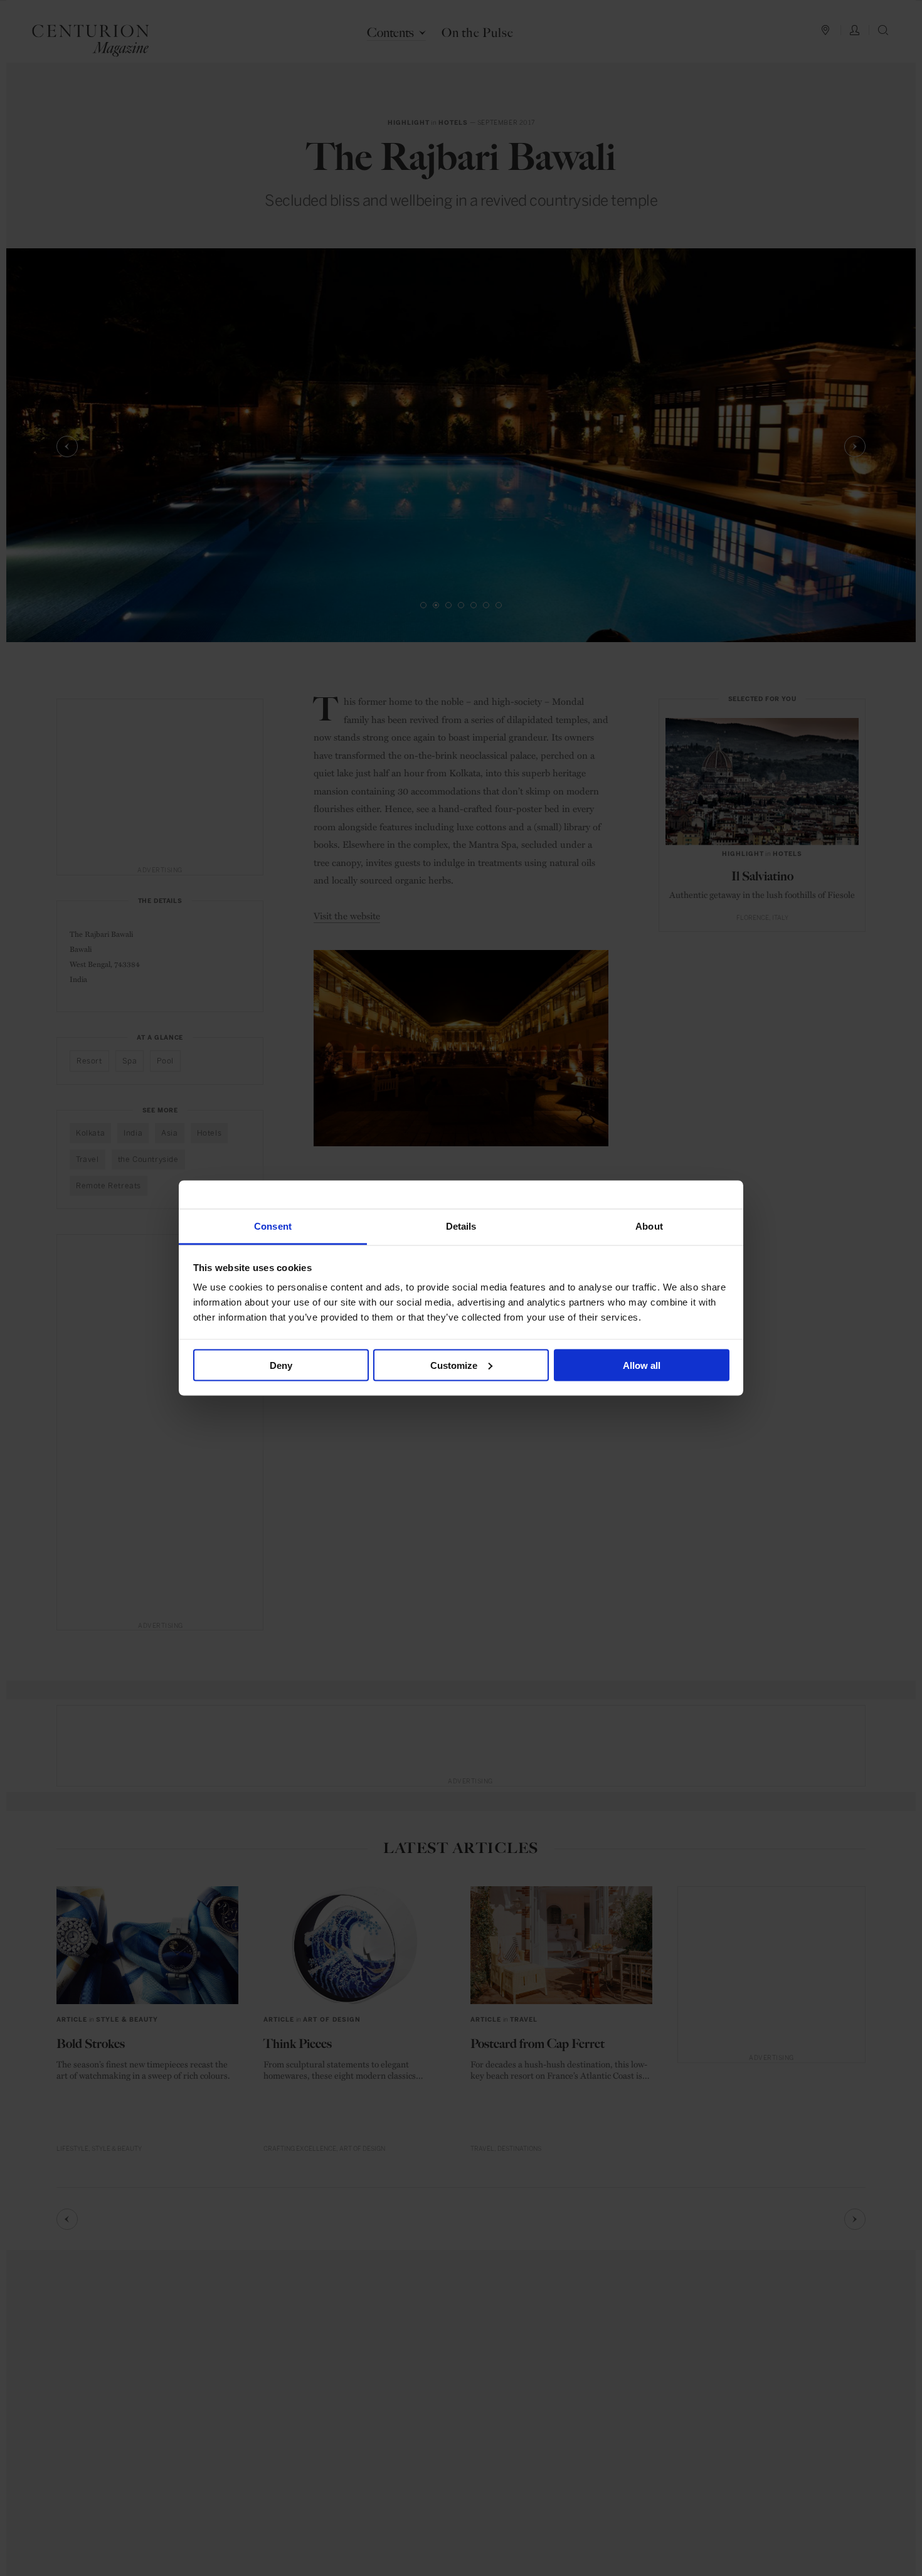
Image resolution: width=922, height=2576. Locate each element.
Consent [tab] (273, 1226)
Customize (454, 1365)
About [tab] (649, 1226)
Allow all (642, 1365)
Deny (281, 1365)
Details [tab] (461, 1226)
